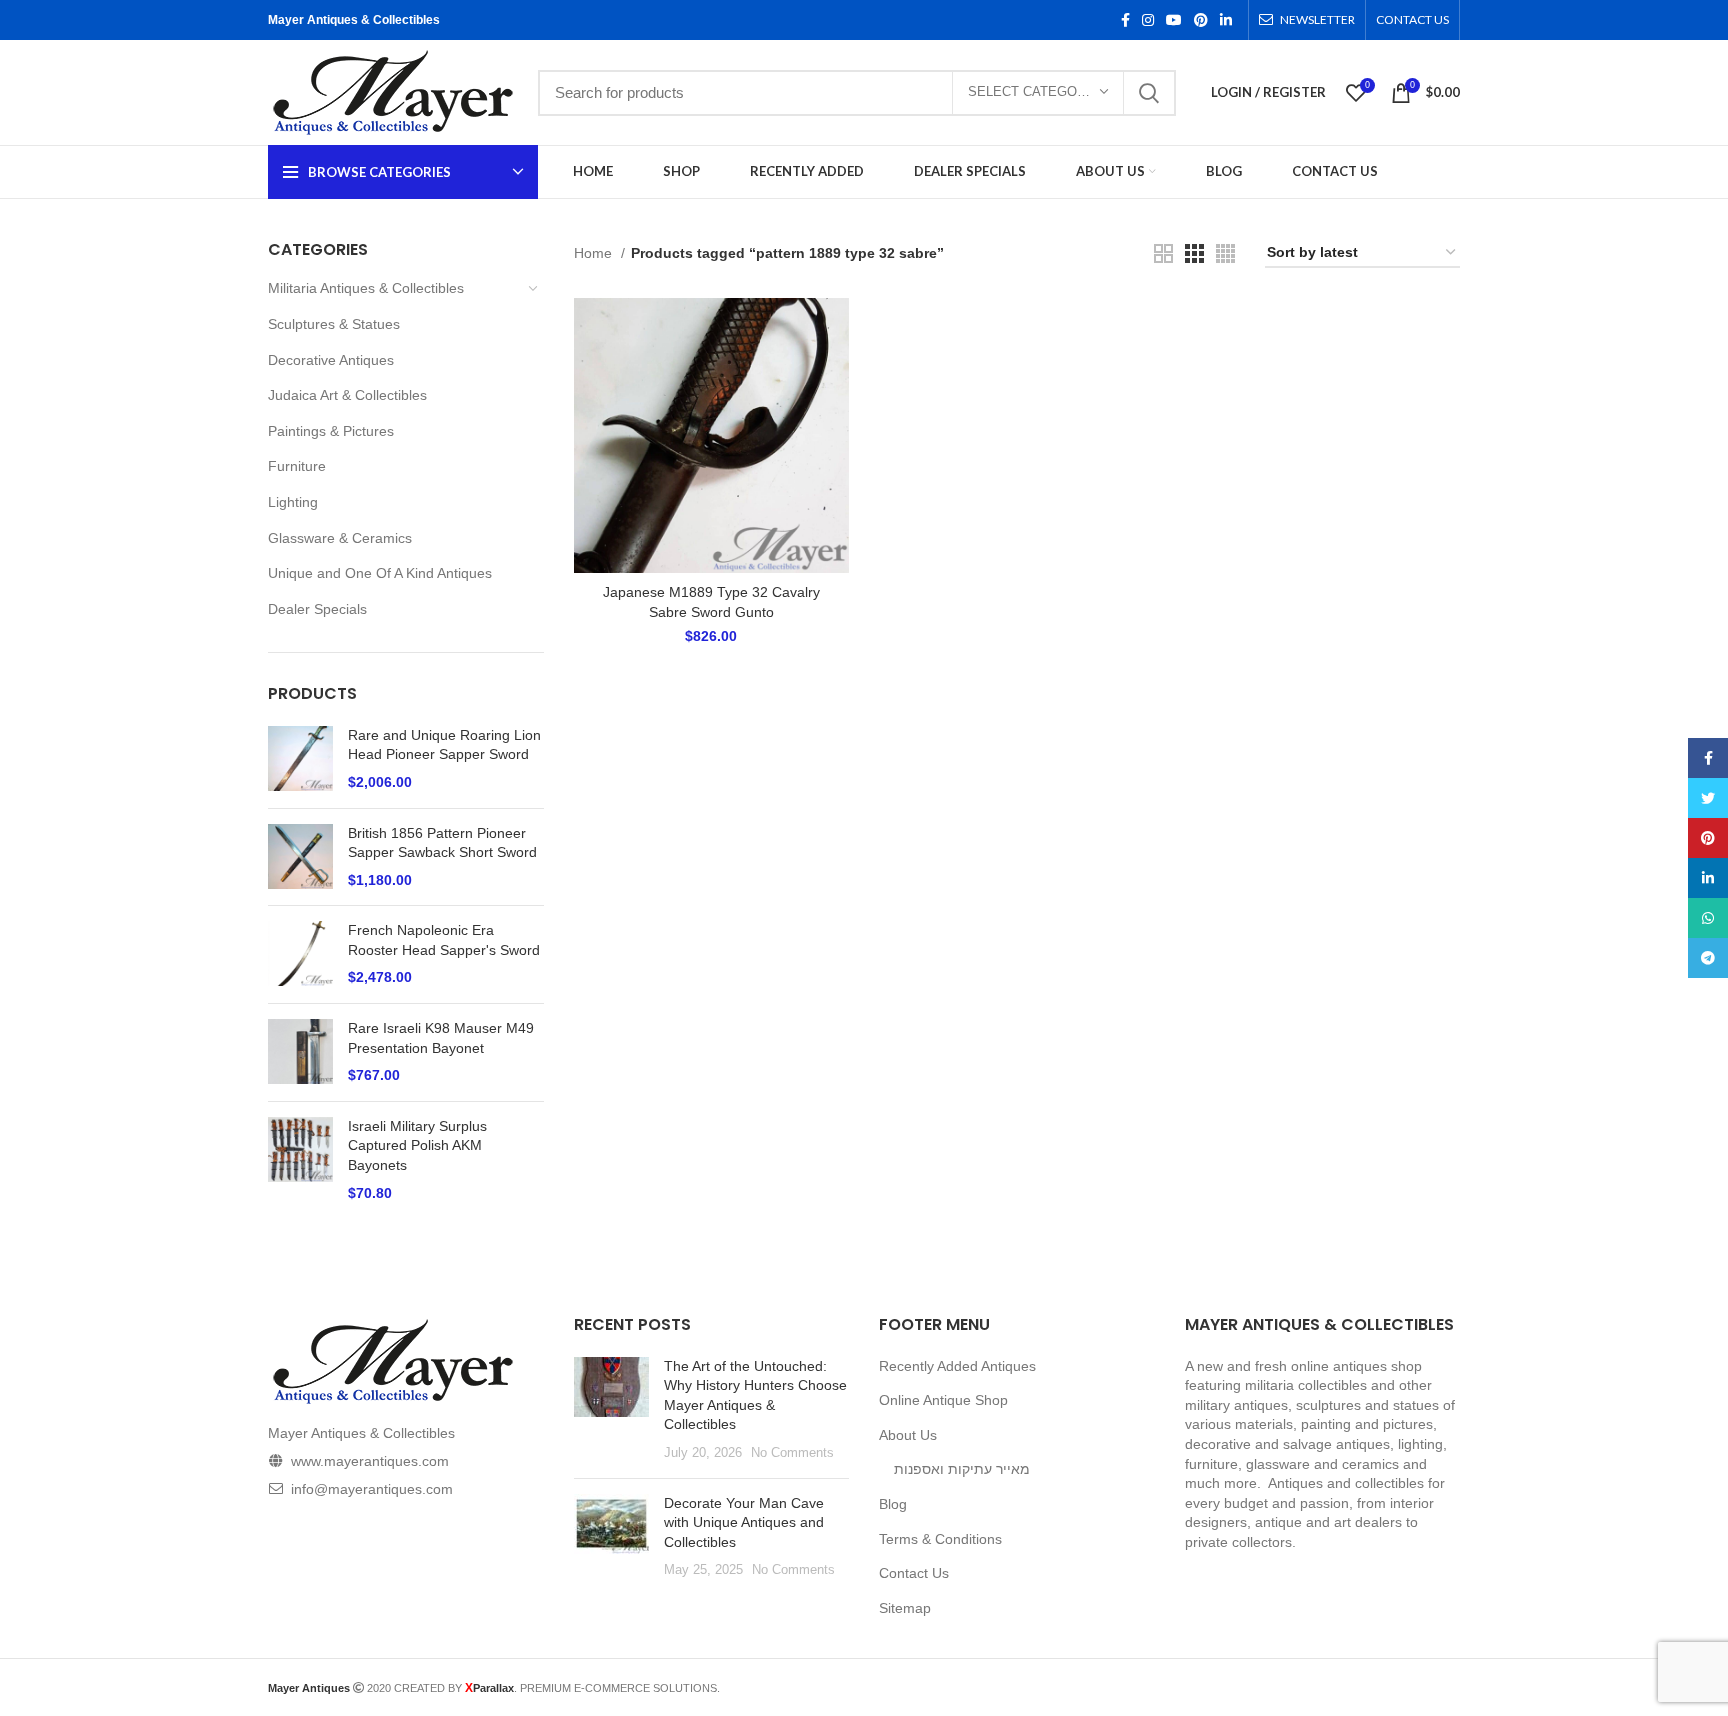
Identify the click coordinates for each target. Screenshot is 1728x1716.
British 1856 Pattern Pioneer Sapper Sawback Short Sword (442, 843)
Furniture (297, 466)
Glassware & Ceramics (340, 538)
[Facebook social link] (1125, 20)
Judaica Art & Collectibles (347, 395)
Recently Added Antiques (957, 1366)
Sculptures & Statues (334, 324)
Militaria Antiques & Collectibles (366, 288)
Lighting (293, 502)
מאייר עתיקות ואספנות (962, 1469)
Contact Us (914, 1573)
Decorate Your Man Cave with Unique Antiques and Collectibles (744, 1522)
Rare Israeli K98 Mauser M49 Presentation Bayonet (441, 1038)
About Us (908, 1435)
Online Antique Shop (943, 1400)
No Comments (792, 1453)
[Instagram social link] (1148, 20)
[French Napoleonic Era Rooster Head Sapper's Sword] (300, 954)
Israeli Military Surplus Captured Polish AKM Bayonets (417, 1145)
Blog (893, 1504)
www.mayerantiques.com (370, 1461)
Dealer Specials (317, 609)
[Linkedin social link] (1226, 20)
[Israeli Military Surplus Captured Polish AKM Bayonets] (300, 1160)
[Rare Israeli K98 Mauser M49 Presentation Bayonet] (300, 1052)
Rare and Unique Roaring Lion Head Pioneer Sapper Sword (444, 745)
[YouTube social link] (1174, 20)
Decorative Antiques (331, 360)
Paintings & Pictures (331, 431)
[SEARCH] (1149, 93)
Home (595, 253)
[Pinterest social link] (1201, 20)
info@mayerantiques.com (372, 1489)
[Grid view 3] (1194, 253)
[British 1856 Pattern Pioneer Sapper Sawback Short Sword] (300, 857)
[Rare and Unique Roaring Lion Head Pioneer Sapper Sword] (300, 759)
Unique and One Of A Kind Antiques (380, 573)
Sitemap (905, 1608)
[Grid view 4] (1225, 253)
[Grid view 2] (1163, 253)
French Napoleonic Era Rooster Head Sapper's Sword (444, 940)
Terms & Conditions (940, 1539)
